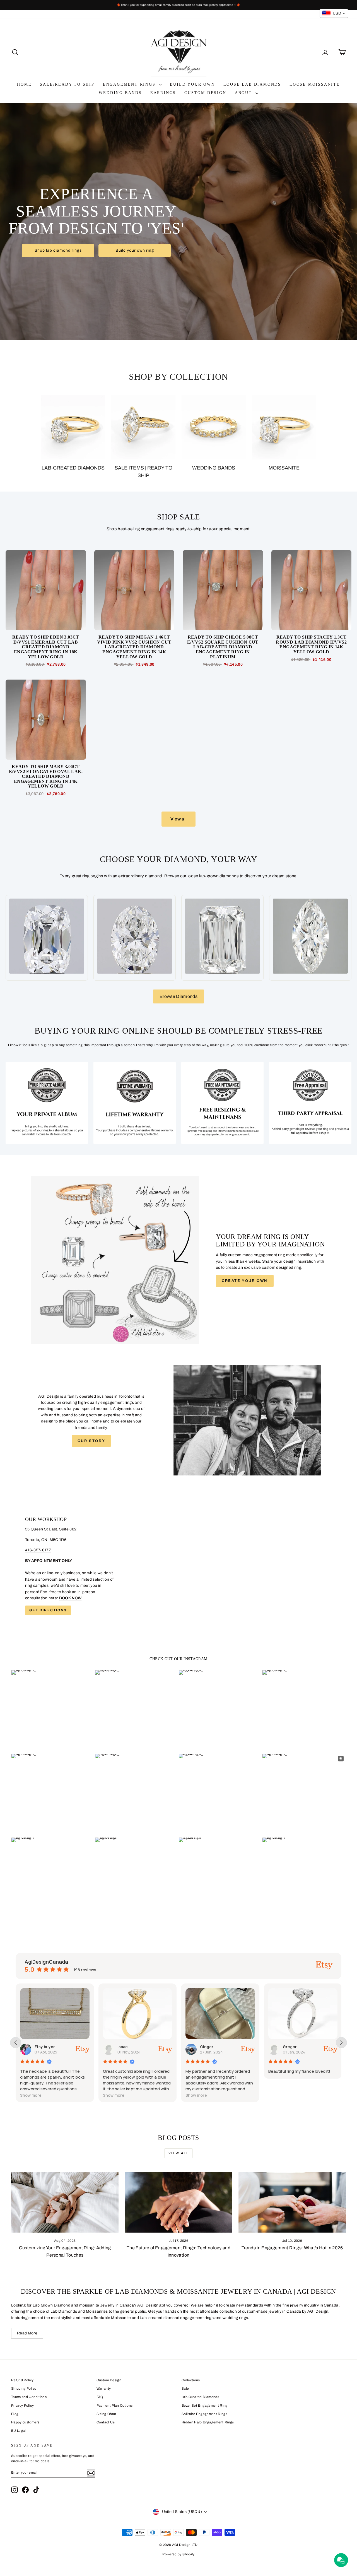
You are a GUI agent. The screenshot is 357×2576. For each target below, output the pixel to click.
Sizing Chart (107, 2414)
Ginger (124, 2047)
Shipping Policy (24, 2389)
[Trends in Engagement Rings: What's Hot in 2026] (292, 2202)
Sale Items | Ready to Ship (143, 472)
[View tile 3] (222, 1103)
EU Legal (19, 2431)
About (244, 93)
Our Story (91, 1441)
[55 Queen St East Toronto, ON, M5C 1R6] (178, 1566)
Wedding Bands (120, 93)
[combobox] (334, 13)
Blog (15, 2414)
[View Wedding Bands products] (214, 427)
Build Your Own (192, 84)
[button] (31, 2095)
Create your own (245, 1281)
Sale (185, 2389)
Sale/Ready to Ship (67, 84)
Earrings (163, 93)
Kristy (288, 2047)
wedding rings (235, 2318)
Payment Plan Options (115, 2406)
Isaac (40, 2047)
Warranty (104, 2389)
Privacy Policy (22, 2406)
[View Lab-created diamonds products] (73, 427)
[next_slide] (341, 2043)
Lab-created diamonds (73, 468)
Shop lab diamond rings (58, 250)
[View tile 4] (310, 1103)
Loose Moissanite (315, 84)
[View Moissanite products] (284, 427)
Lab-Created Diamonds (200, 2397)
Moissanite (284, 468)
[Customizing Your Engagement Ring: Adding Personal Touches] (65, 2202)
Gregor (207, 2047)
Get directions (48, 1610)
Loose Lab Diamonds (252, 84)
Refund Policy (22, 2380)
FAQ (100, 2397)
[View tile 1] (47, 1103)
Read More (27, 2333)
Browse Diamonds (178, 996)
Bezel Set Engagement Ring (205, 2406)
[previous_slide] (16, 2043)
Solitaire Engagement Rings (204, 2414)
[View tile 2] (135, 1103)
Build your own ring (135, 250)
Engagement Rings (130, 84)
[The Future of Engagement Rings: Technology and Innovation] (178, 2202)
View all (179, 819)
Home (24, 84)
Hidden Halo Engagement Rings (208, 2422)
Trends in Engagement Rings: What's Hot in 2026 (292, 2248)
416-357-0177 (38, 1550)
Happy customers (25, 2422)
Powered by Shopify (178, 2554)
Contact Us (106, 2422)
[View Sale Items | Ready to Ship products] (143, 427)
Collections (191, 2380)
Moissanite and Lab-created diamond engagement (157, 2318)
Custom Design (205, 93)
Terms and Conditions (29, 2397)
